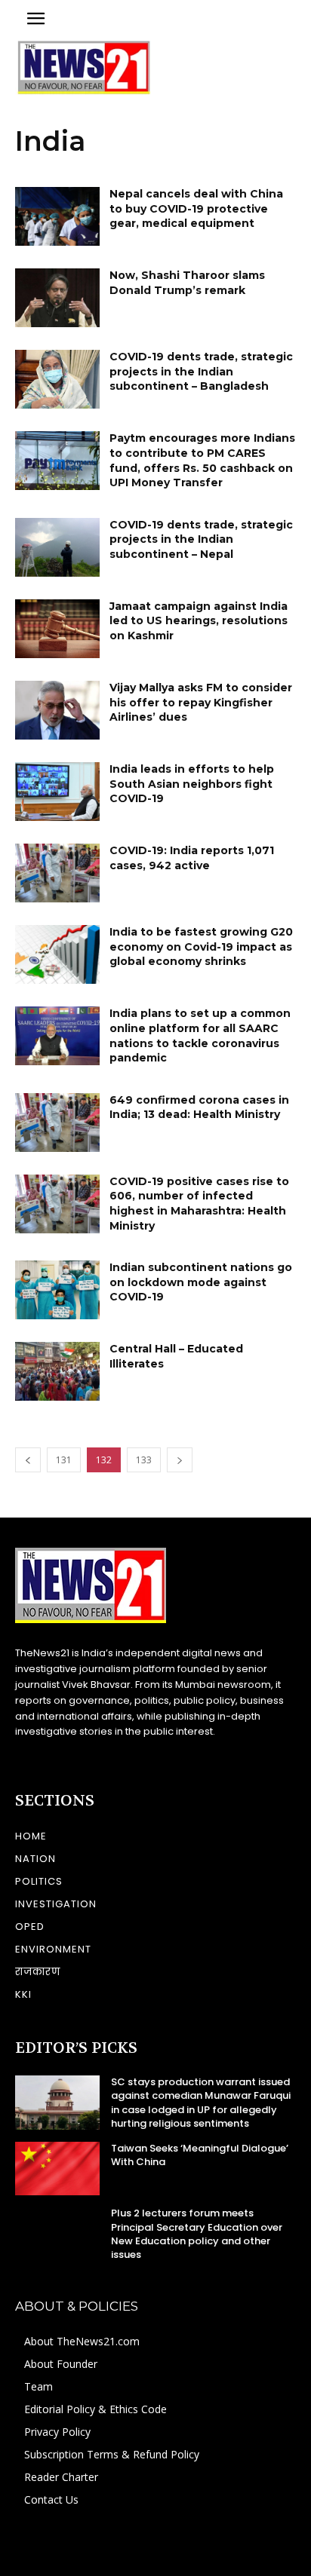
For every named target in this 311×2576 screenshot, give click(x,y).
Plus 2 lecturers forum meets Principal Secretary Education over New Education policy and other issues (197, 2234)
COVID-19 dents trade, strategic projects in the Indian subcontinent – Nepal (201, 539)
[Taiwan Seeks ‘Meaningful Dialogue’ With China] (57, 2169)
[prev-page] (28, 1460)
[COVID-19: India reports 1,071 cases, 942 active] (57, 873)
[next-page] (180, 1460)
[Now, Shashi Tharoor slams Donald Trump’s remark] (57, 298)
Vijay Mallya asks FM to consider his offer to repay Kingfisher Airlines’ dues (201, 702)
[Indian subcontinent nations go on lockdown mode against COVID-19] (57, 1290)
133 (144, 1460)
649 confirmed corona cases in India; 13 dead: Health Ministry (199, 1107)
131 (64, 1460)
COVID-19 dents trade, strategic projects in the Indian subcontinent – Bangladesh (201, 371)
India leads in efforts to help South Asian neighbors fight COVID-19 (192, 784)
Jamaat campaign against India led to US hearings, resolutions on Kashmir (199, 621)
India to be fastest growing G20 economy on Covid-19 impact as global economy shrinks (201, 946)
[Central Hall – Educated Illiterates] (57, 1371)
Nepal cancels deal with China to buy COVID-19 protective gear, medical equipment (196, 208)
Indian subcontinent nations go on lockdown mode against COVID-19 (201, 1282)
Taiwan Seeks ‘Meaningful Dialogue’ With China (200, 2155)
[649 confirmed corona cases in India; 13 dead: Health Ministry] (57, 1123)
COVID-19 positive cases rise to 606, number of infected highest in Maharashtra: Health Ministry (199, 1204)
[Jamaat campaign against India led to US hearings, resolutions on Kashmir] (57, 629)
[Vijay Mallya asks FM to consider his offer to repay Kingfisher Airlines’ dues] (57, 710)
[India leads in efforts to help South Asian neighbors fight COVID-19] (57, 792)
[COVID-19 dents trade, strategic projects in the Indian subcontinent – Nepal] (57, 547)
